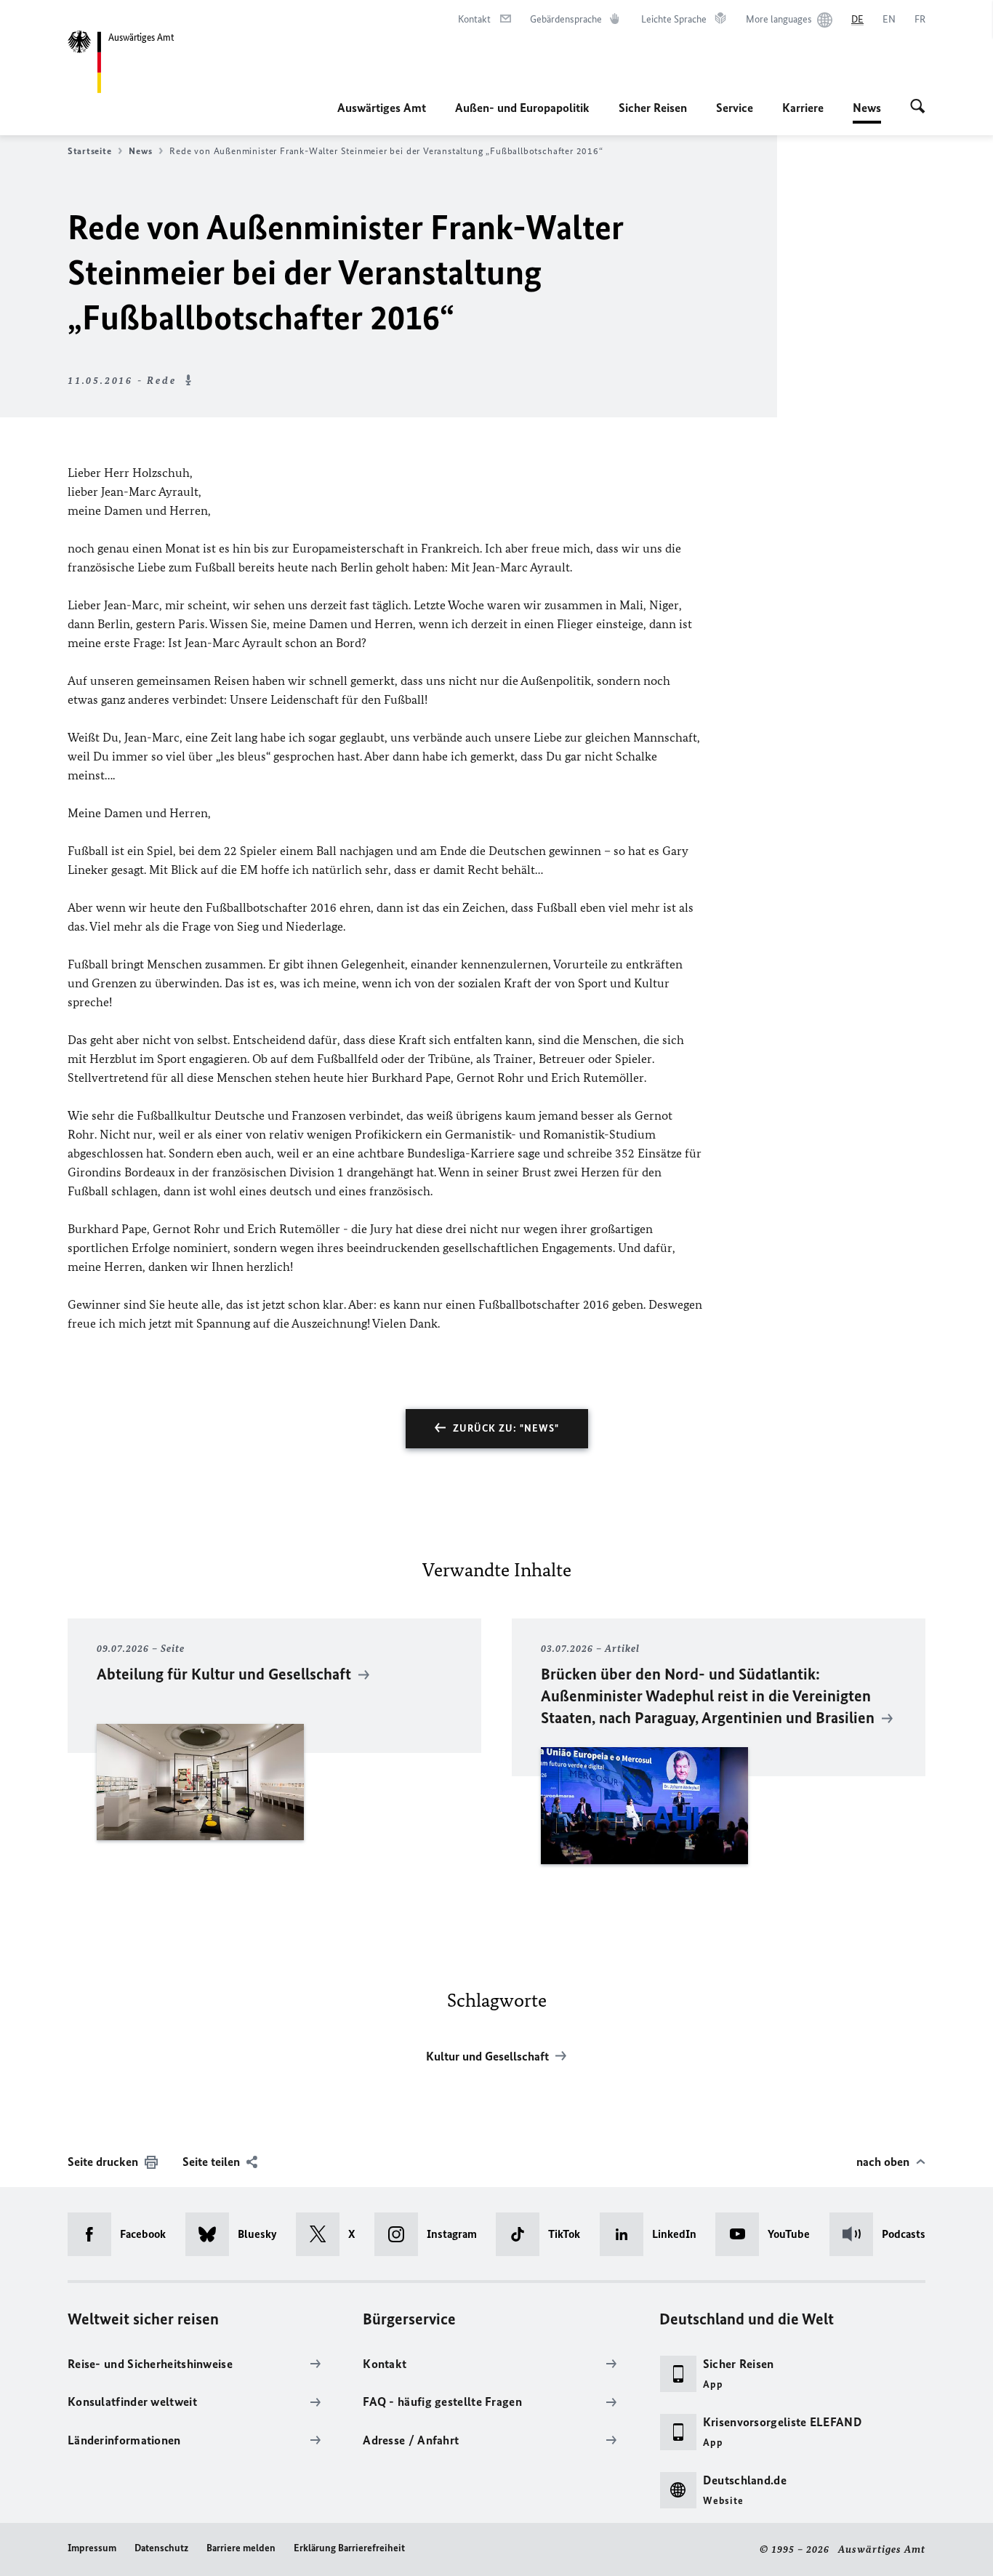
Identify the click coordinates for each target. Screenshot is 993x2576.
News (867, 112)
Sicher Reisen (653, 108)
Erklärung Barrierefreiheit (349, 2548)
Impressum (92, 2548)
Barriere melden (241, 2548)
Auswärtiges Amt (382, 108)
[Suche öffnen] (918, 108)
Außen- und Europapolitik (522, 108)
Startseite (89, 151)
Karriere (803, 108)
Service (735, 108)
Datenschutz (161, 2548)
